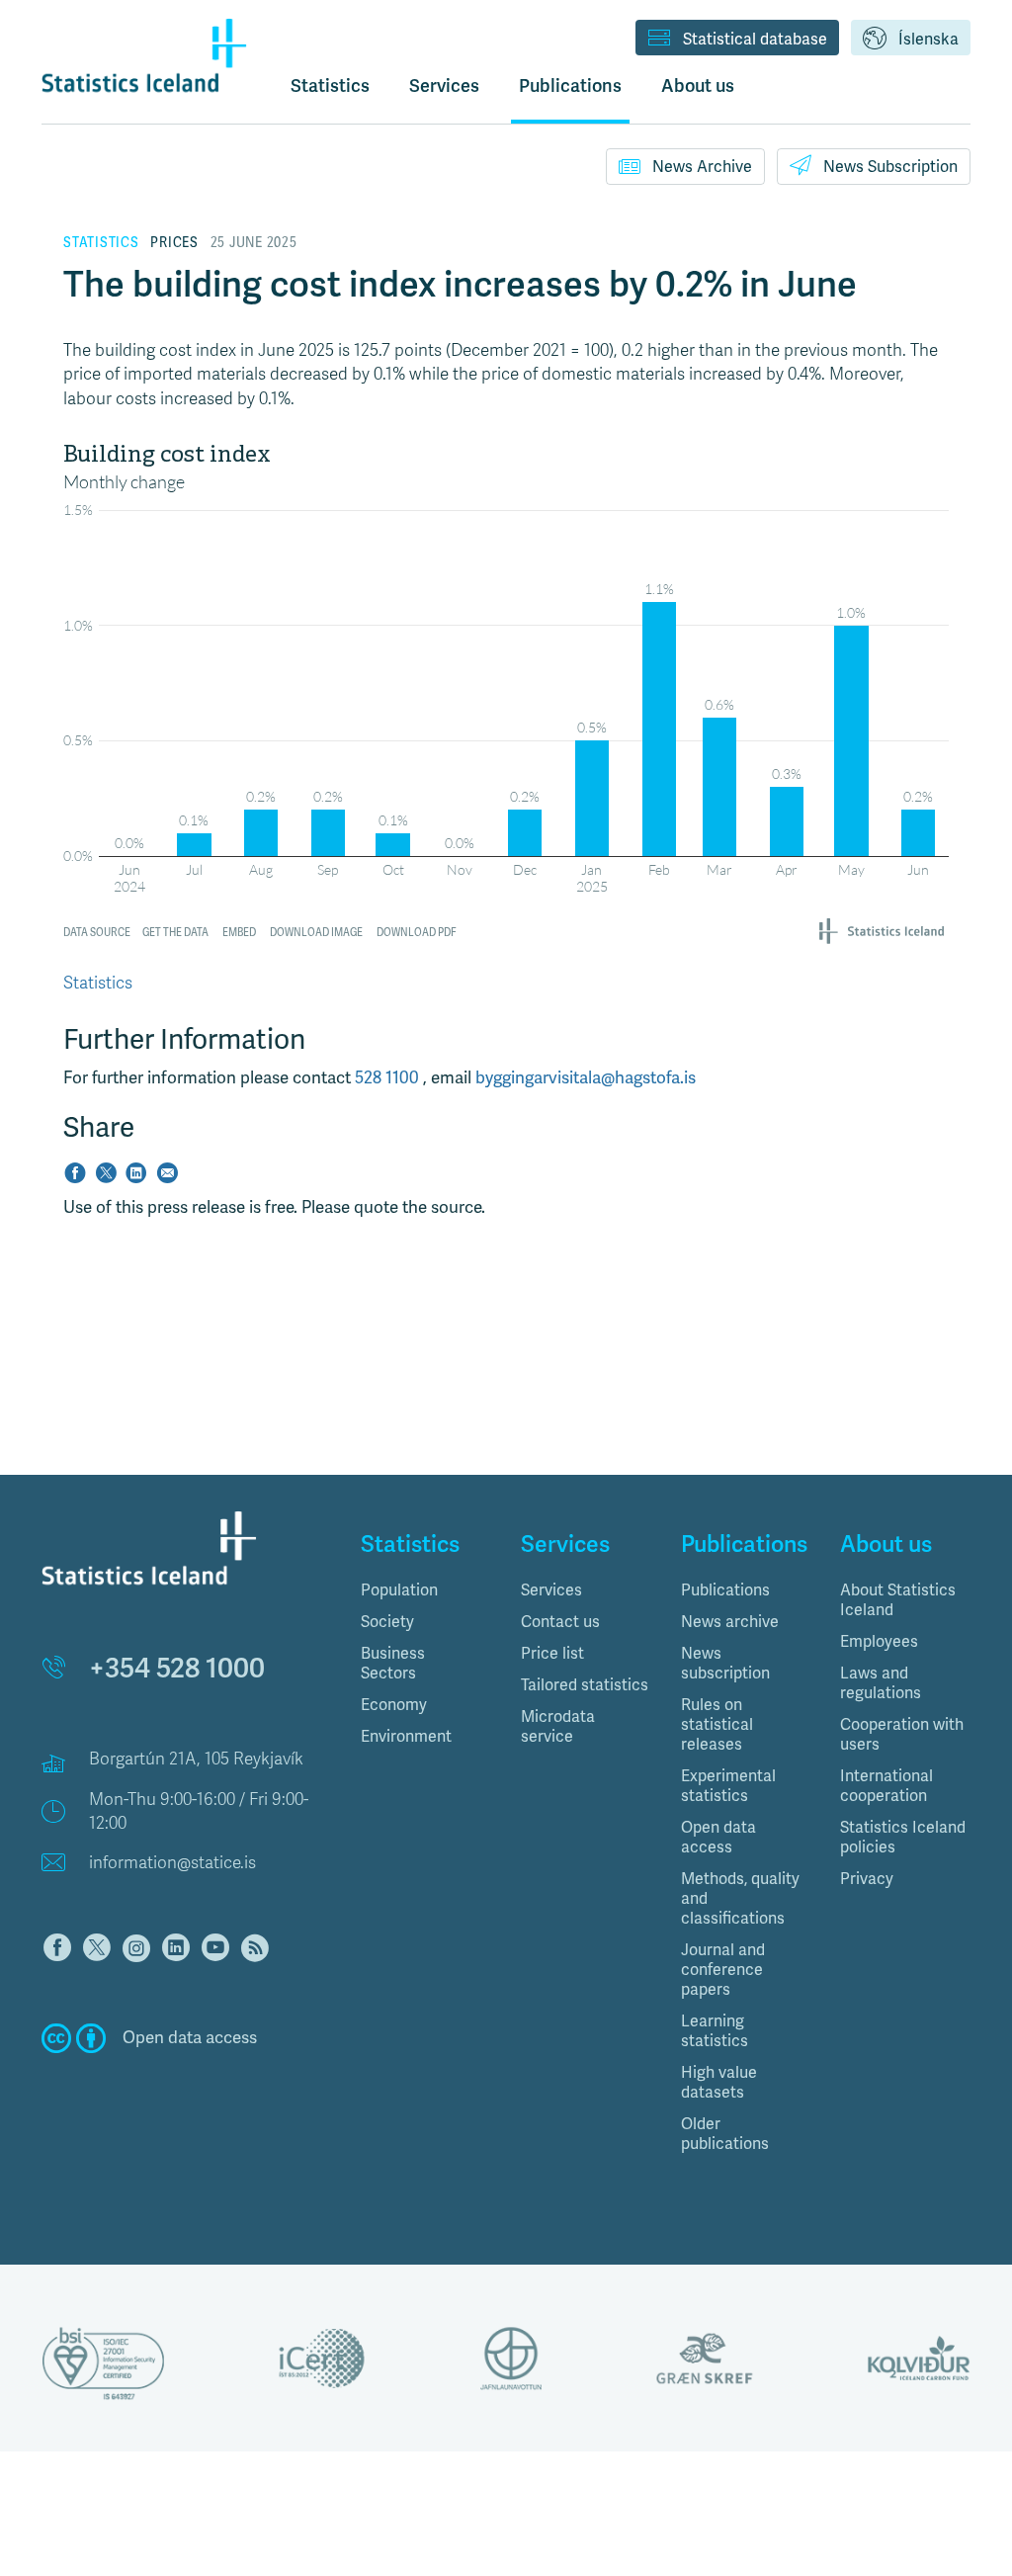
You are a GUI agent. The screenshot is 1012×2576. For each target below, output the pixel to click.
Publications (725, 1590)
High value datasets (719, 2083)
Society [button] (387, 1622)
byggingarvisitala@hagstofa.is (586, 1078)
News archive (730, 1622)
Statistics (330, 86)
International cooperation (886, 1786)
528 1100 (389, 1078)
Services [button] (444, 86)
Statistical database (755, 40)
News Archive (702, 167)
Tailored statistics (585, 1685)
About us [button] (698, 86)
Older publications (725, 2134)
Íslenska (928, 40)
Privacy (867, 1879)
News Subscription (890, 167)
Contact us (560, 1622)
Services (551, 1590)
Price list (552, 1654)
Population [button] (399, 1590)
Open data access (718, 1838)
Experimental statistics (728, 1786)
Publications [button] (570, 86)
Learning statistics (715, 2031)
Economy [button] (394, 1705)
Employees (879, 1642)
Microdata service (558, 1727)
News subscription (725, 1664)
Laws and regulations (881, 1683)
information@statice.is (172, 1863)
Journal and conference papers (723, 1970)
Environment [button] (406, 1737)
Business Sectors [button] (393, 1664)
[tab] (426, 1590)
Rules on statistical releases (717, 1725)
